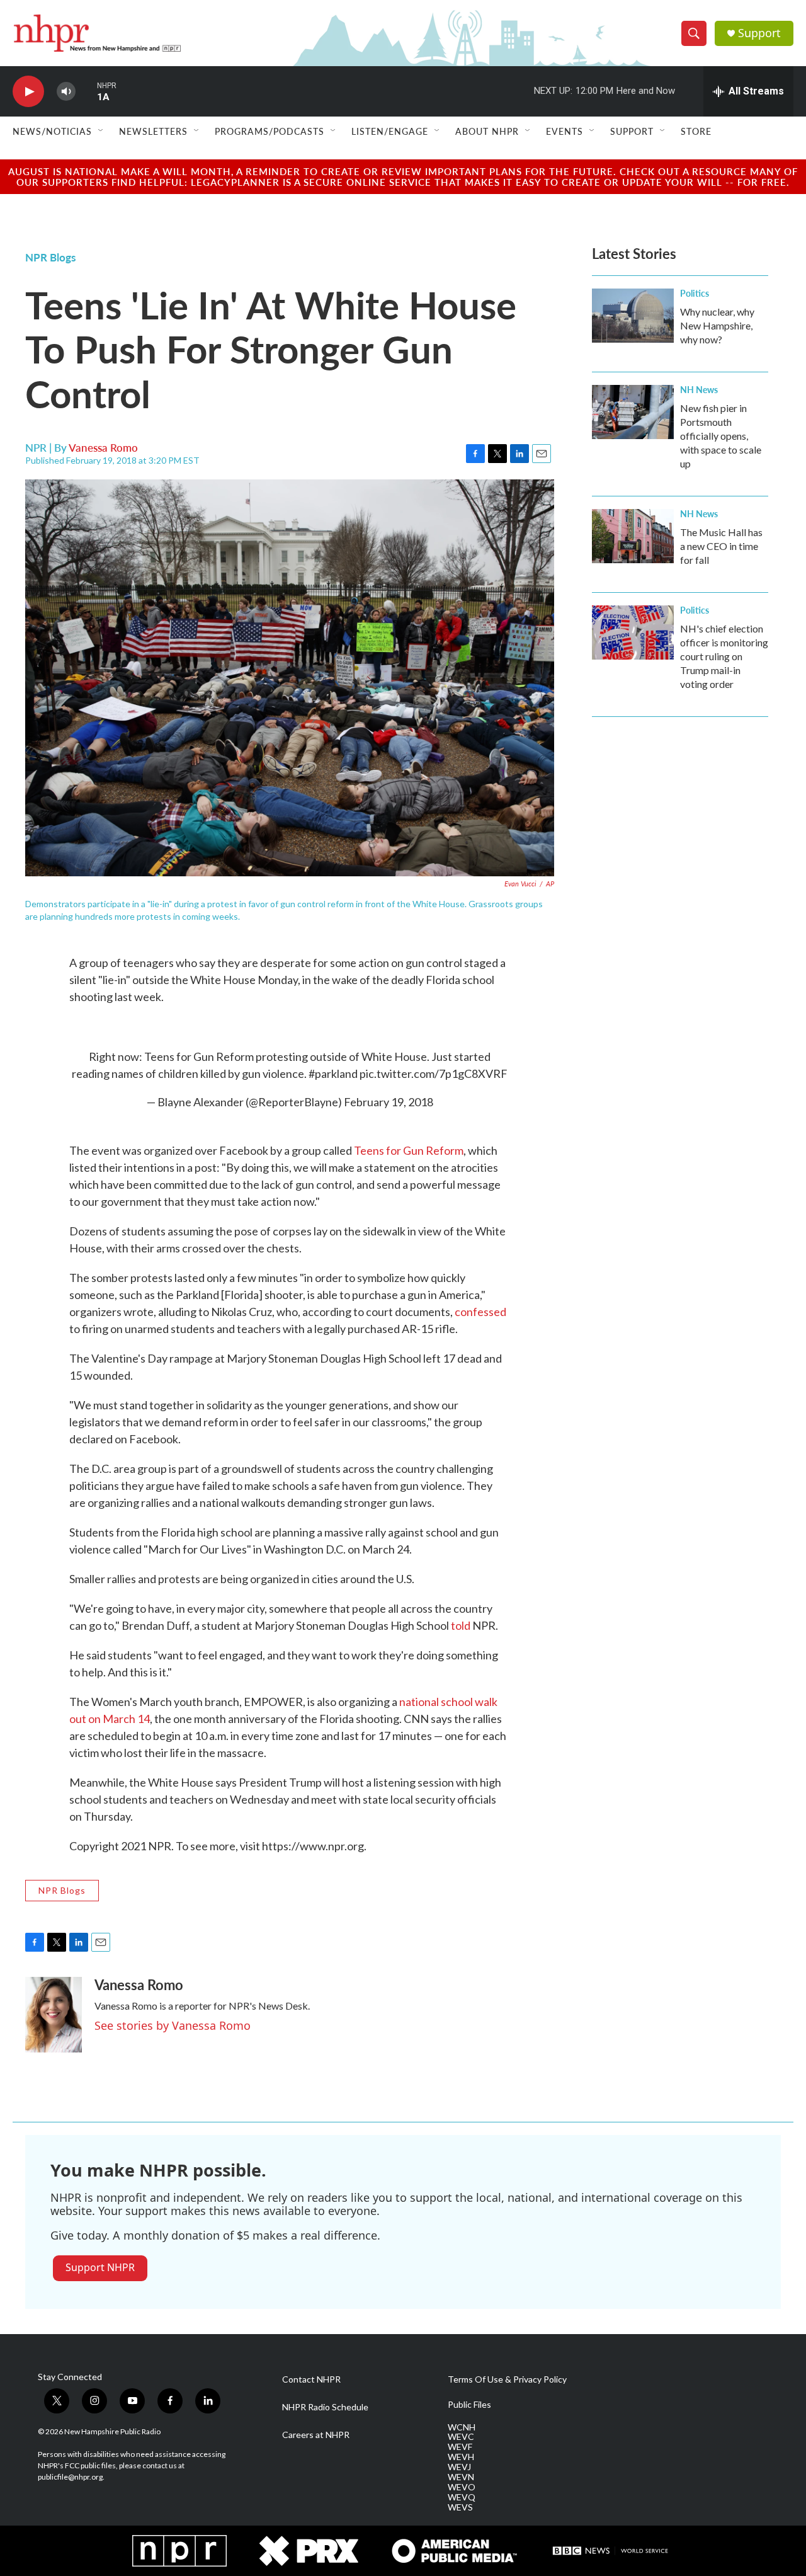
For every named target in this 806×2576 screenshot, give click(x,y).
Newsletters (153, 131)
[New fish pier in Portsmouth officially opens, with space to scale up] (633, 412)
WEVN (461, 2477)
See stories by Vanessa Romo (173, 2025)
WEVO (462, 2487)
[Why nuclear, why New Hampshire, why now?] (633, 316)
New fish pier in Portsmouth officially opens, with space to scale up (721, 436)
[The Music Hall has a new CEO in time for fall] (633, 536)
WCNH (462, 2427)
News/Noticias (52, 131)
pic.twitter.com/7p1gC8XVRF (434, 1073)
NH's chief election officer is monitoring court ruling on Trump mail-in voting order (724, 656)
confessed (480, 1312)
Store (696, 131)
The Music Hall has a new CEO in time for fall (721, 546)
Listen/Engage (390, 131)
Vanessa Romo (103, 447)
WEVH (461, 2457)
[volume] (66, 92)
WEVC (461, 2437)
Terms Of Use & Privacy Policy (507, 2379)
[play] (28, 92)
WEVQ (462, 2497)
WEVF (460, 2447)
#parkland (333, 1073)
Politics (695, 293)
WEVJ (459, 2467)
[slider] (86, 91)
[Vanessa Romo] (54, 2015)
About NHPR (487, 131)
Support (759, 33)
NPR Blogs (50, 257)
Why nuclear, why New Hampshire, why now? (717, 325)
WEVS (460, 2507)
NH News (699, 389)
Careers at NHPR (316, 2435)
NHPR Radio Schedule (325, 2407)
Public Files (469, 2405)
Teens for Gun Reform (409, 1150)
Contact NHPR (311, 2379)
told (461, 1625)
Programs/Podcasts (270, 131)
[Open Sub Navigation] (101, 131)
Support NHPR (100, 2267)
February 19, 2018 (389, 1102)
